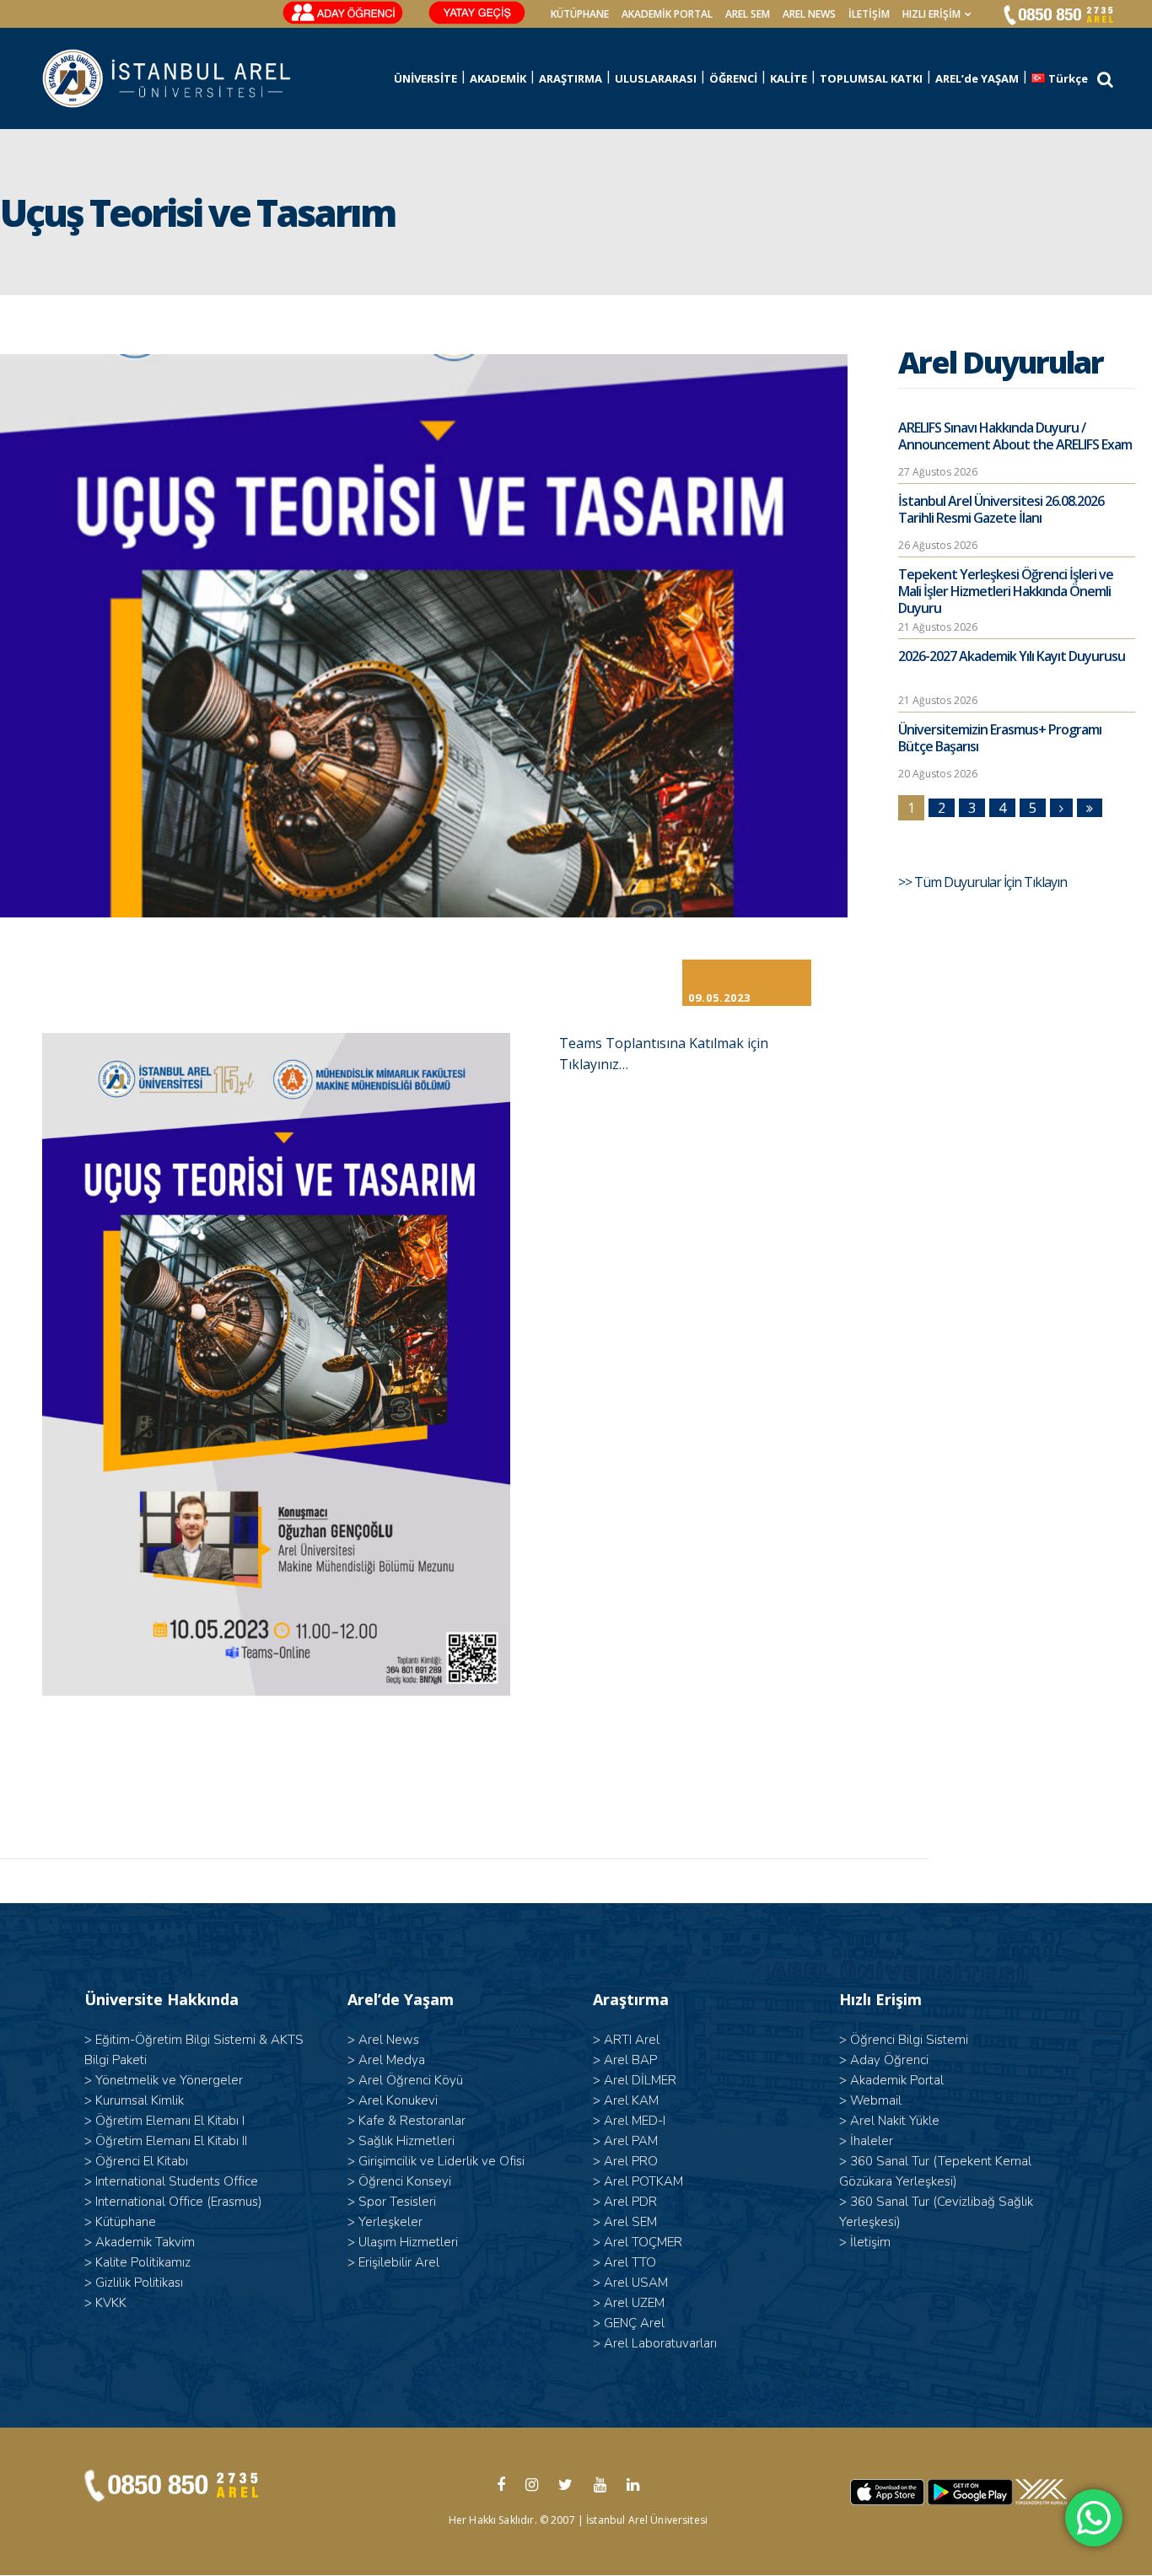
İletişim (869, 14)
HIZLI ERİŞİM (931, 14)
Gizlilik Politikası (139, 2283)
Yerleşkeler (390, 2222)
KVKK (111, 2303)
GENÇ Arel (634, 2323)
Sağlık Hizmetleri (406, 2141)
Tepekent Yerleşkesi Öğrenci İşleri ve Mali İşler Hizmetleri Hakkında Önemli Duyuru (1006, 591)
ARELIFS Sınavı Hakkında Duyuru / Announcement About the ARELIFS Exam (1015, 436)
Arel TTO (630, 2262)
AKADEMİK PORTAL (667, 14)
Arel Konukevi (398, 2100)
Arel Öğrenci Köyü (411, 2080)
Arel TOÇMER (643, 2242)
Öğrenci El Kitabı (142, 2161)
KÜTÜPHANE (580, 14)
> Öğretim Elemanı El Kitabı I (164, 2121)
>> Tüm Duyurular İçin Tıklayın (984, 882)
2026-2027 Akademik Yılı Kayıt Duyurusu (1012, 656)
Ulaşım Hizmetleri (408, 2242)
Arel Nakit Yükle (895, 2121)
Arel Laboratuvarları (660, 2343)
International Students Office (177, 2181)
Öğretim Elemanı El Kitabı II (171, 2141)
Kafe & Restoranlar (412, 2121)
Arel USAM (636, 2283)
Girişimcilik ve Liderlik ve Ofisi (441, 2161)
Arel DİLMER (640, 2080)
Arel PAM (631, 2141)
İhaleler (872, 2141)
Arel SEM (748, 14)
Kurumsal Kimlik (140, 2100)
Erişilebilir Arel (399, 2262)
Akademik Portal (897, 2080)
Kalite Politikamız (143, 2262)
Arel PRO (631, 2161)
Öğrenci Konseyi (405, 2181)
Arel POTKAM (643, 2181)
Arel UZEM (634, 2303)
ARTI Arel (632, 2040)
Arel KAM (631, 2100)
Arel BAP (630, 2060)
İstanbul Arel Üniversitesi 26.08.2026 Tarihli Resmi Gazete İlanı (1001, 509)
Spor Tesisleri (397, 2202)
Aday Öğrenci (889, 2060)
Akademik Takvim (145, 2242)
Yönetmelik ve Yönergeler (169, 2080)
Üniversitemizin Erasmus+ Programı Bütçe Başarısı (1000, 738)
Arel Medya (392, 2060)
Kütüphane (126, 2222)
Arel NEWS (809, 14)
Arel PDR (630, 2202)
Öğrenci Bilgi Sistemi (909, 2040)
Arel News (389, 2040)
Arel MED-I (635, 2121)
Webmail (876, 2100)
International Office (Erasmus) (179, 2202)
